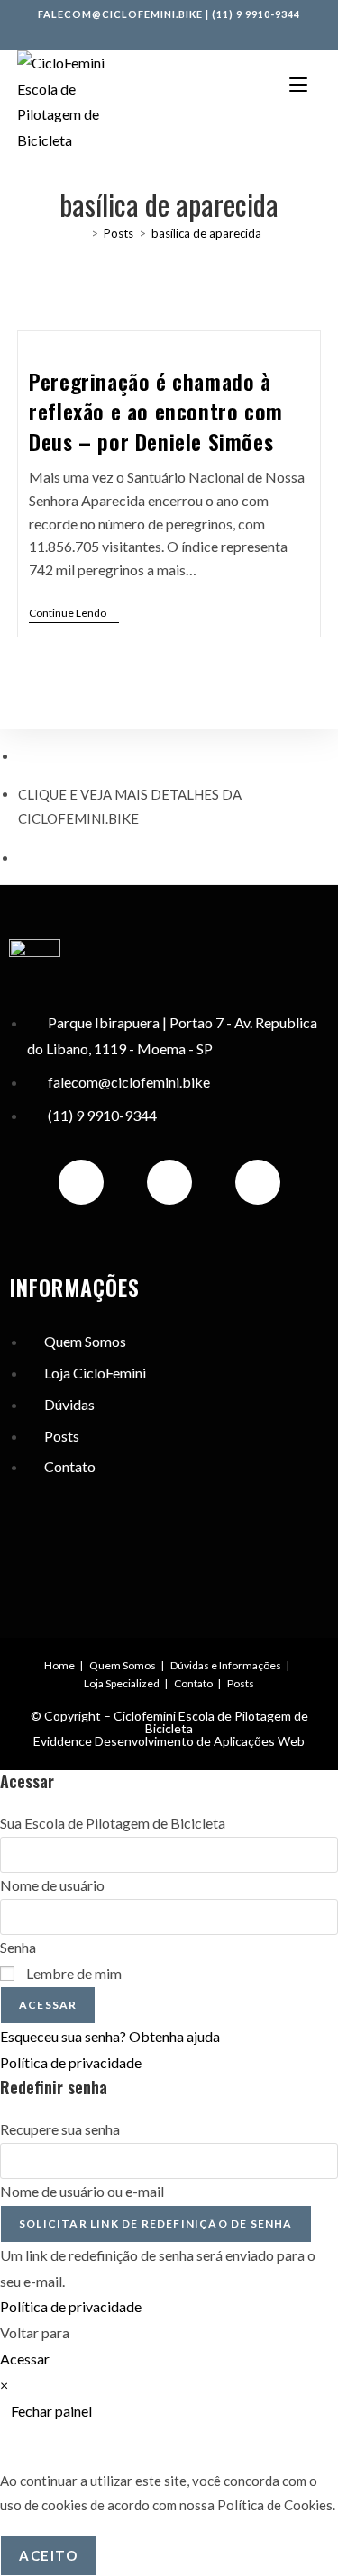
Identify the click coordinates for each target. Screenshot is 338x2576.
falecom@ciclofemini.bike (120, 14)
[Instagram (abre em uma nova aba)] (172, 32)
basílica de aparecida (206, 233)
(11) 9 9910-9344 (256, 14)
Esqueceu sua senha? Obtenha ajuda (110, 2036)
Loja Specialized (122, 1683)
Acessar (48, 2005)
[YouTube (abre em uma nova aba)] (189, 32)
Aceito (48, 2555)
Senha (18, 1947)
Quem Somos (123, 1665)
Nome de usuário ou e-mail (82, 2191)
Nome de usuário (52, 1885)
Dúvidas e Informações (226, 1665)
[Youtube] (258, 1182)
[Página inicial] (81, 233)
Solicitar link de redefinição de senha (156, 2223)
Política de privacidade (71, 2062)
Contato (193, 1683)
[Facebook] (169, 1182)
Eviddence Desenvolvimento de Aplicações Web (169, 1741)
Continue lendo (74, 613)
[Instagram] (81, 1182)
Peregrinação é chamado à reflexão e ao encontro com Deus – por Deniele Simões (156, 411)
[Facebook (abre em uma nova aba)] (152, 32)
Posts (241, 1683)
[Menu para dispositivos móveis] (298, 83)
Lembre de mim (73, 1973)
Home (59, 1665)
